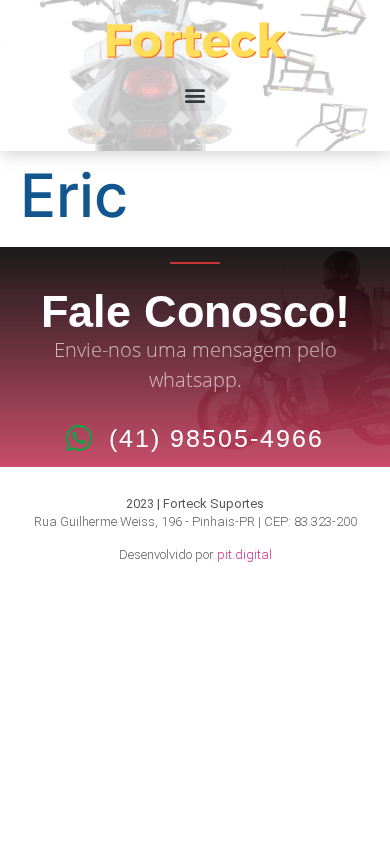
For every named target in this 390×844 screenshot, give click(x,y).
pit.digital (244, 554)
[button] (195, 94)
